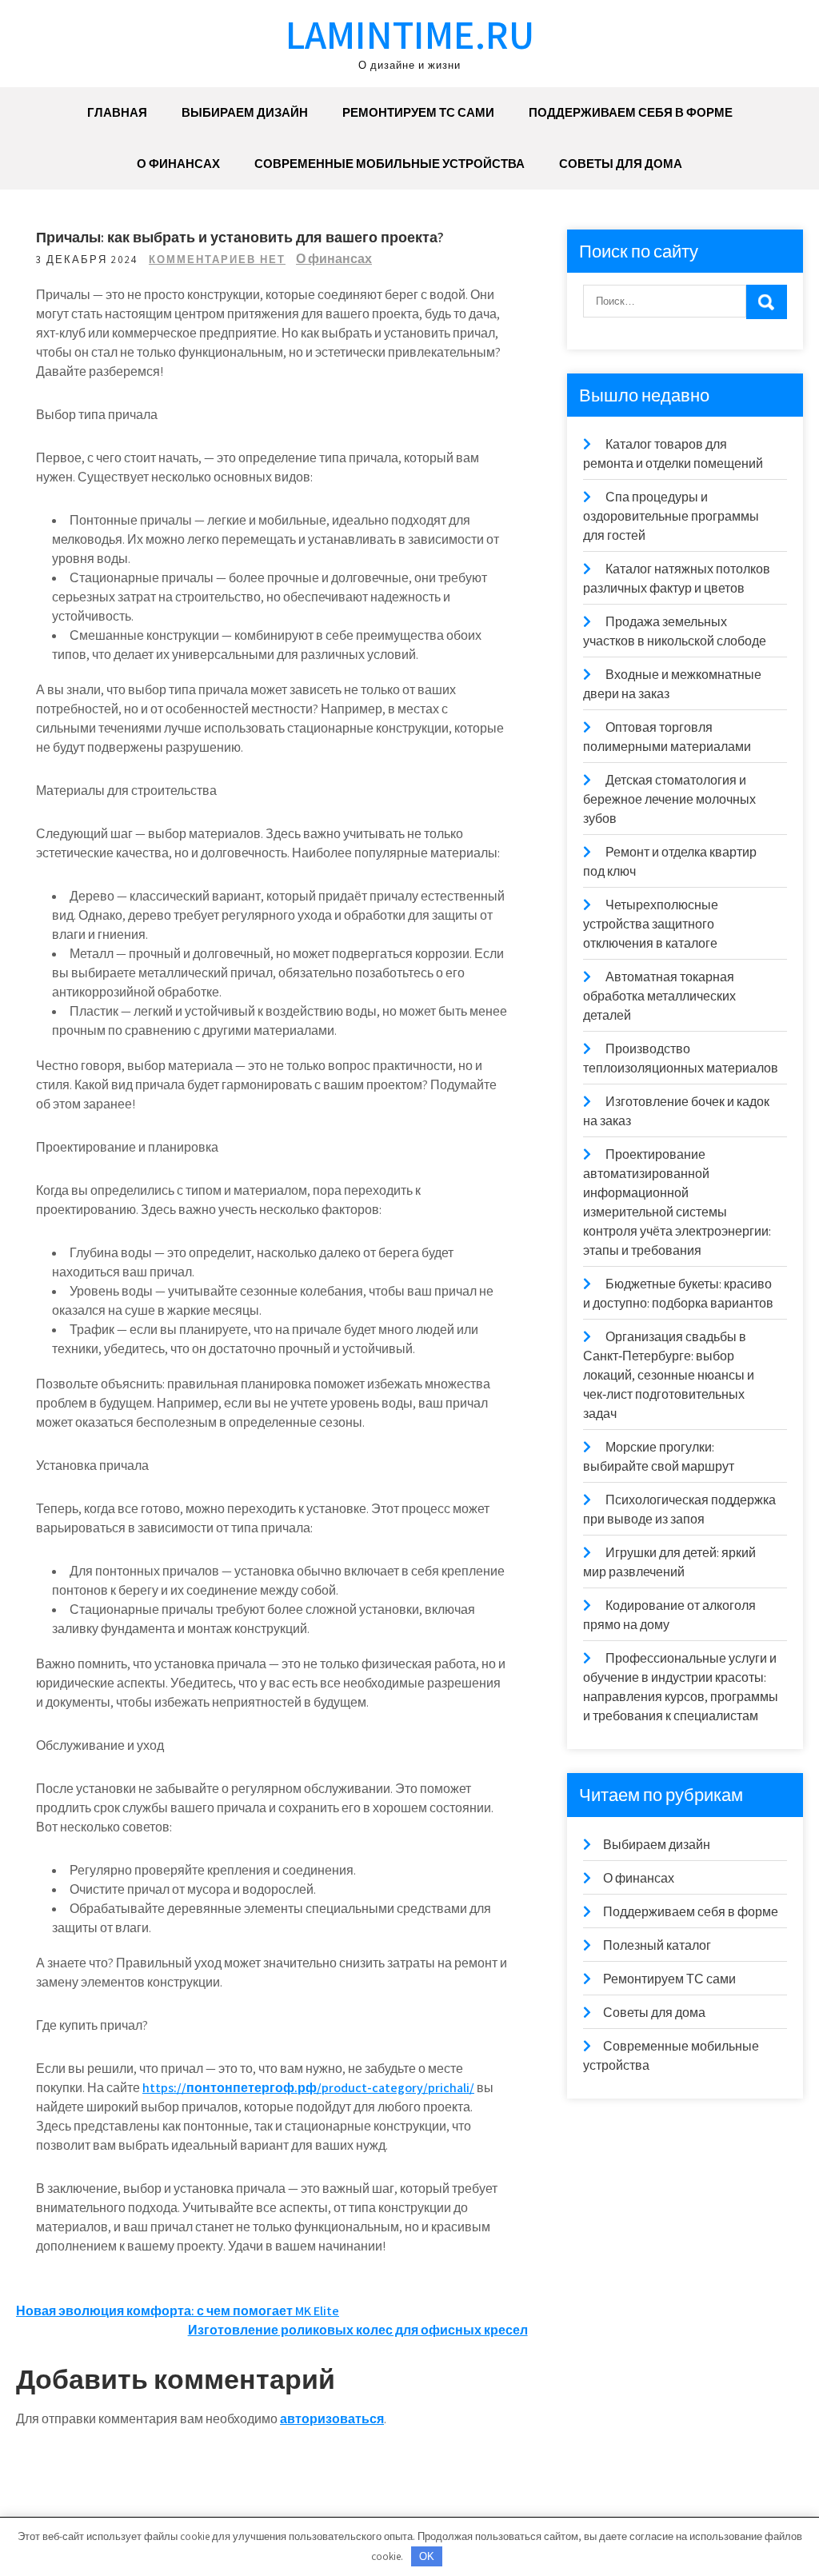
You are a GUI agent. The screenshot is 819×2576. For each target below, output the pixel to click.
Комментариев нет (217, 260)
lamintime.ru (410, 34)
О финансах (178, 164)
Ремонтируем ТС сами (418, 112)
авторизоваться (332, 2419)
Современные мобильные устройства (390, 164)
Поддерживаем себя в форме (631, 112)
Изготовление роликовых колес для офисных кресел (358, 2330)
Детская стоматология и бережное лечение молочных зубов (669, 799)
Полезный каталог (657, 1945)
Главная (117, 112)
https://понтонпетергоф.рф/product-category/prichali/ (308, 2088)
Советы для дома (621, 164)
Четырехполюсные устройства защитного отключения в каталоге (651, 924)
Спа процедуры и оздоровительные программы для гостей (671, 516)
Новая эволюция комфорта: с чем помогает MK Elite (178, 2311)
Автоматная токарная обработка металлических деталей (659, 996)
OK (427, 2556)
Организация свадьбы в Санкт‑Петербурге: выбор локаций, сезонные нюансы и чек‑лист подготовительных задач (669, 1375)
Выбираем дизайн (245, 112)
